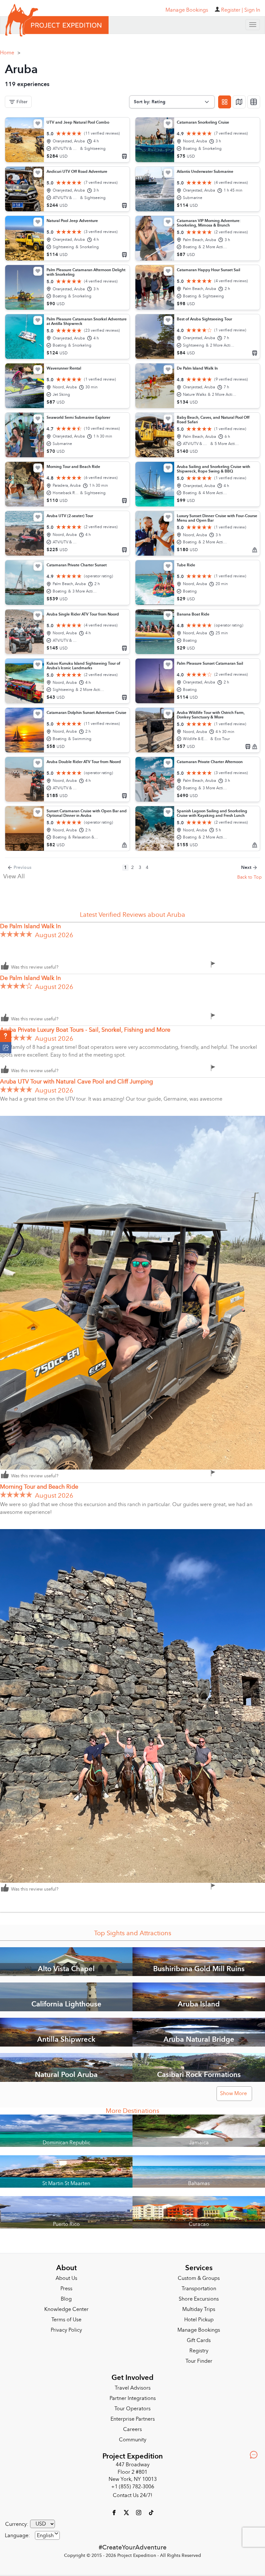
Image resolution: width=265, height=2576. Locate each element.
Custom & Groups (199, 2278)
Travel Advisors (133, 2388)
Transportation (199, 2289)
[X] (127, 2512)
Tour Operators (132, 2409)
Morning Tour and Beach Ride (39, 1487)
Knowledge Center (66, 2309)
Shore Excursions (199, 2299)
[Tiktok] (151, 2512)
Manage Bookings (199, 2330)
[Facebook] (115, 2512)
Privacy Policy (66, 2330)
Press (66, 2289)
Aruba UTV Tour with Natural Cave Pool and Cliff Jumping (76, 1082)
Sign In (252, 10)
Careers (132, 2429)
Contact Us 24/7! (132, 2495)
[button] (6, 1036)
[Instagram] (139, 2512)
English (45, 2536)
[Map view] (239, 102)
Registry (199, 2351)
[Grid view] (225, 102)
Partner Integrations (133, 2398)
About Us (66, 2278)
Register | (232, 10)
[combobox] (47, 2535)
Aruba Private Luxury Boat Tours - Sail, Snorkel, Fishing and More (85, 1030)
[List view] (254, 102)
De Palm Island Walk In (30, 926)
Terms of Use (66, 2320)
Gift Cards (199, 2340)
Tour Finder (199, 2361)
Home (10, 53)
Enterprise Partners (133, 2419)
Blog (66, 2299)
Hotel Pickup (199, 2320)
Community (133, 2440)
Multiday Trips (199, 2309)
